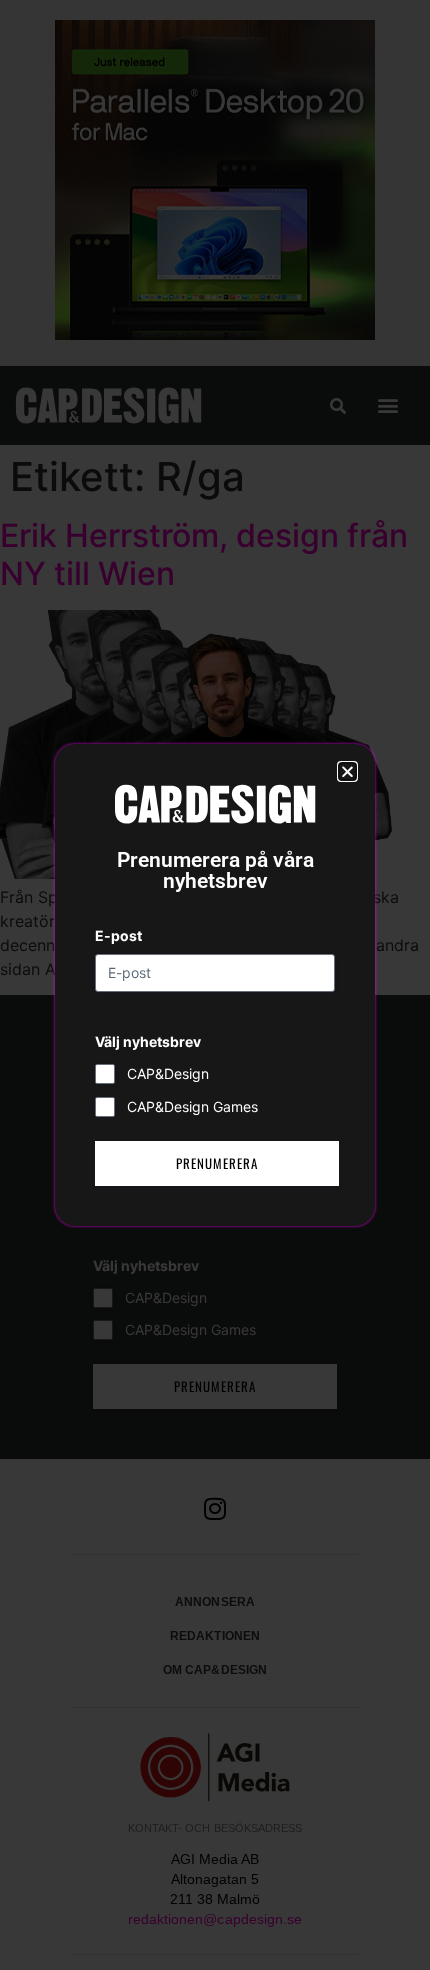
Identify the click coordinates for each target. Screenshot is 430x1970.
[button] (347, 771)
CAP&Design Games (192, 1106)
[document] (215, 985)
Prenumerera (217, 1163)
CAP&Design (168, 1073)
